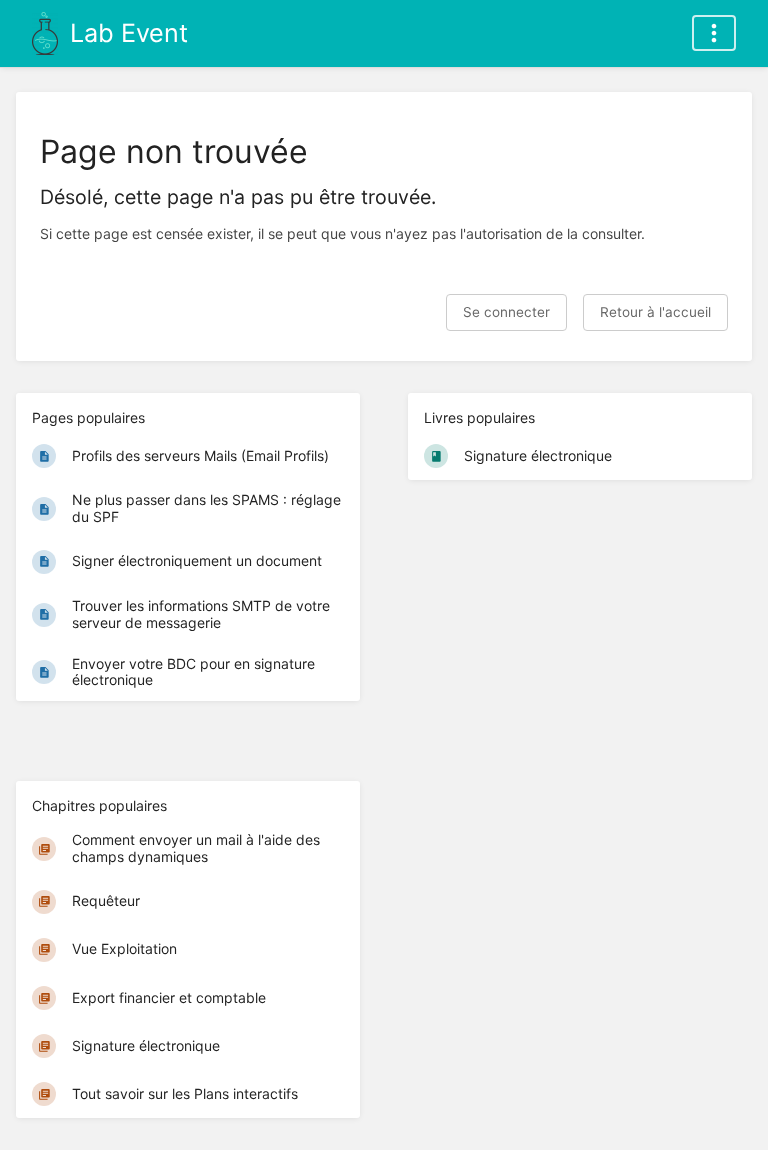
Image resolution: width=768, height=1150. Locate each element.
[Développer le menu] (714, 33)
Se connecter (506, 312)
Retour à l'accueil (655, 312)
